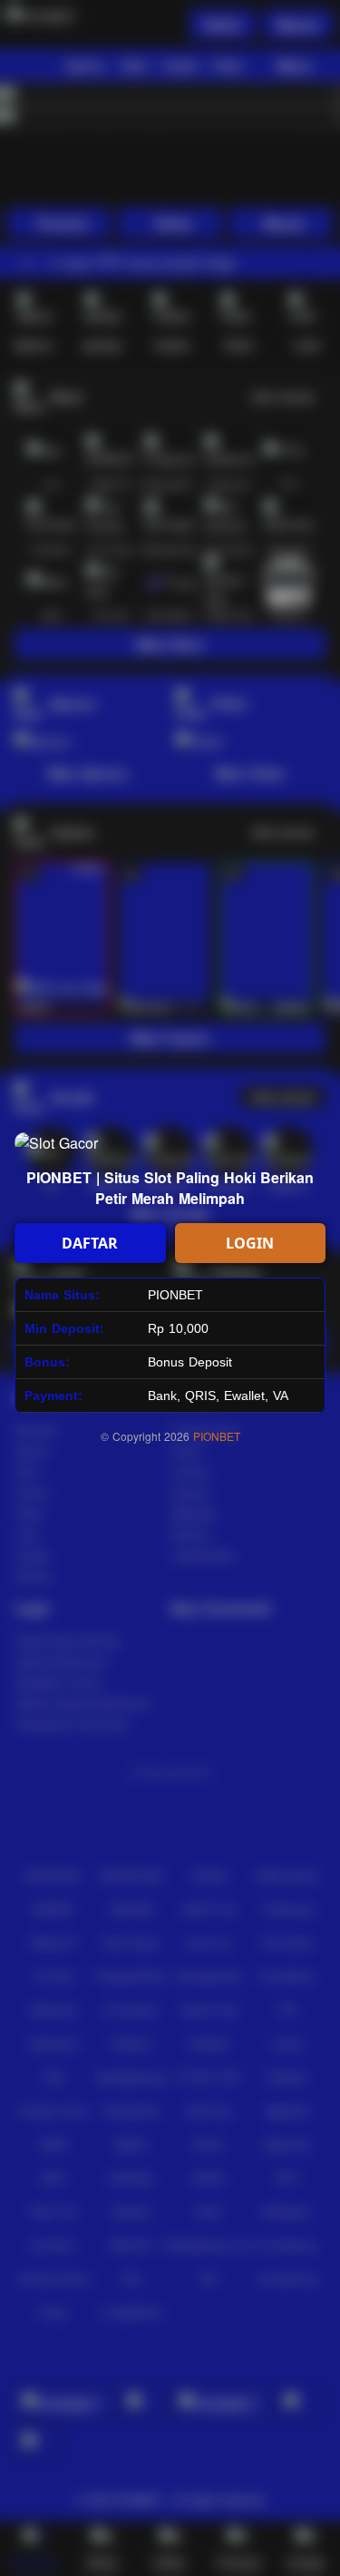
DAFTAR (90, 1243)
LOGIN (250, 1243)
